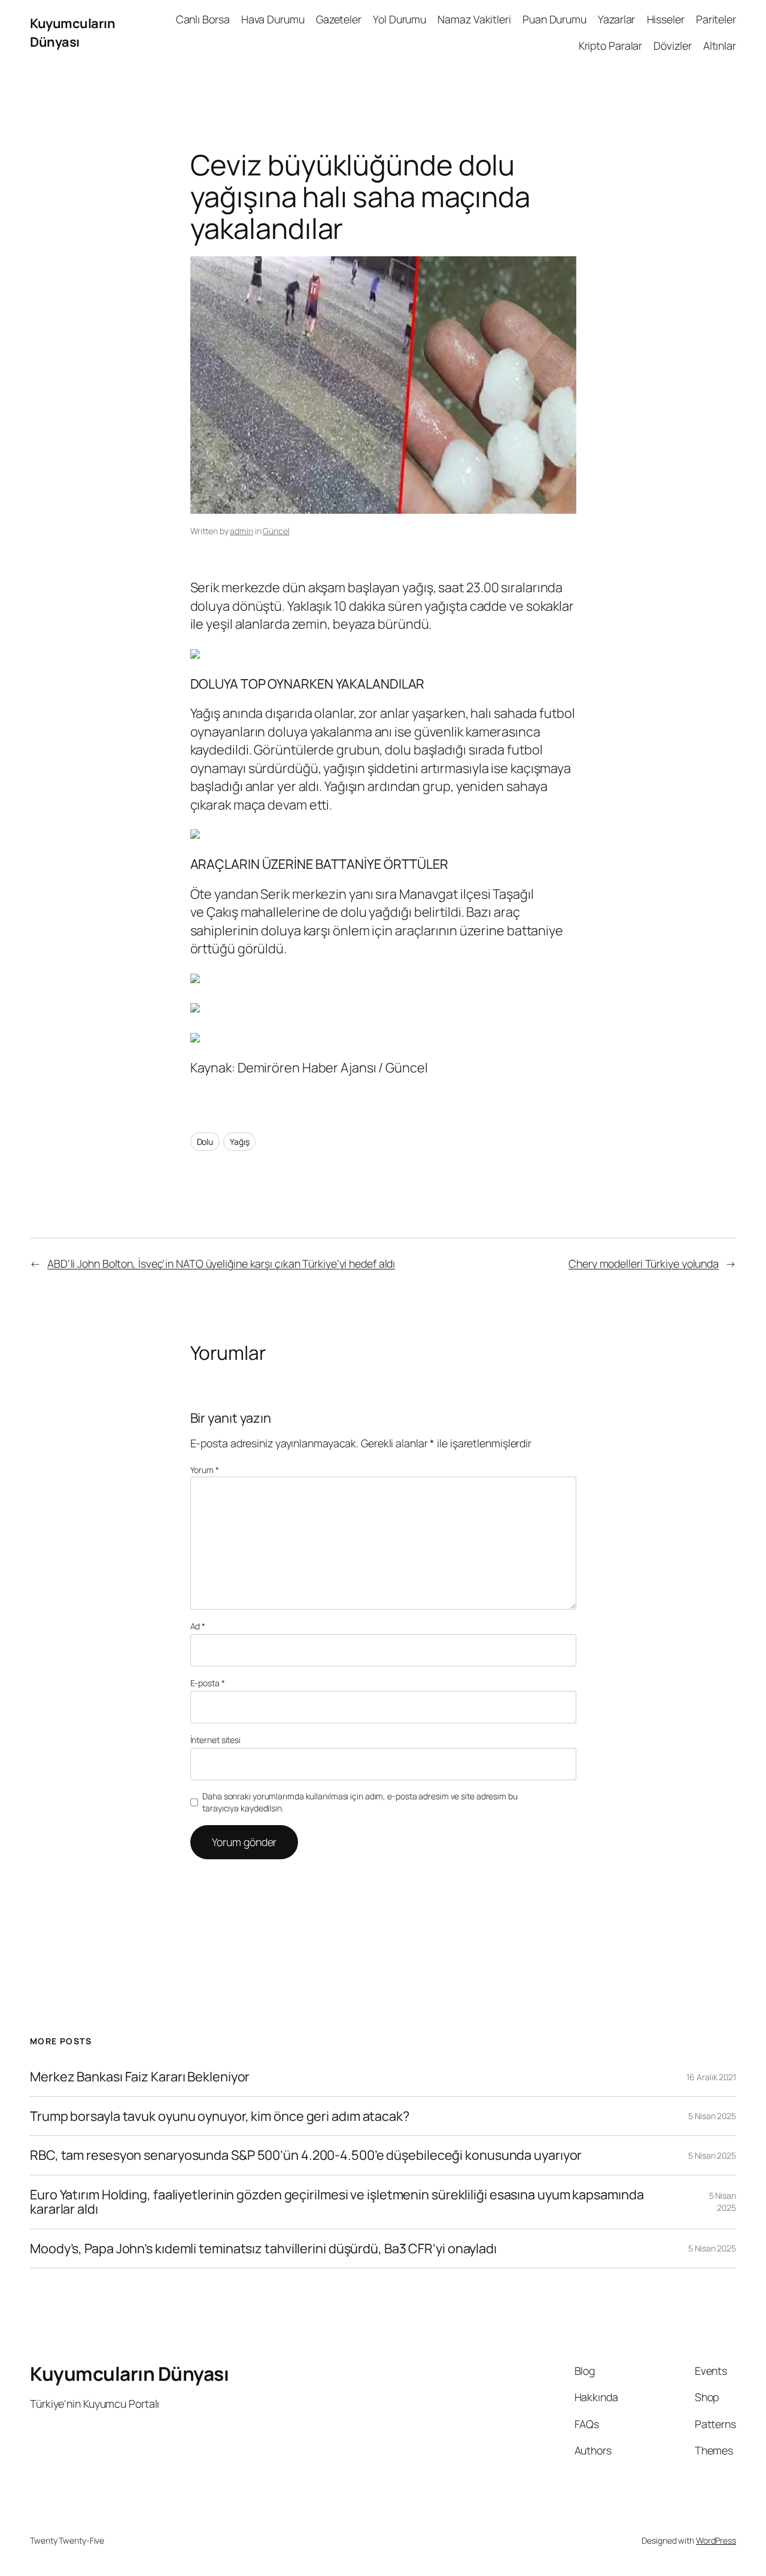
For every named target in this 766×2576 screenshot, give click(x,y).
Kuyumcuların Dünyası (72, 32)
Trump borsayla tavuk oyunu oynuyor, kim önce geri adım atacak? (220, 2116)
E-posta (208, 1683)
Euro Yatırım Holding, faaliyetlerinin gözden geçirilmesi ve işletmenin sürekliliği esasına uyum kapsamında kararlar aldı (337, 2202)
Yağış (240, 1142)
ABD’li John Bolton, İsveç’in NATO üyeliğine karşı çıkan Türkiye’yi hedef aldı (221, 1263)
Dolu (205, 1142)
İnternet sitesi (216, 1740)
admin (241, 531)
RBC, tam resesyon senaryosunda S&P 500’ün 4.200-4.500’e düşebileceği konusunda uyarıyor (306, 2155)
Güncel (276, 531)
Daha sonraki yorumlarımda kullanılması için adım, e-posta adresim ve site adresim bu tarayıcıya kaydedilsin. (360, 1802)
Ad (198, 1626)
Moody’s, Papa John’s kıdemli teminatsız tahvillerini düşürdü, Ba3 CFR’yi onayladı (263, 2248)
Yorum (205, 1470)
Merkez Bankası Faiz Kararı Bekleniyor (140, 2077)
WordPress (716, 2540)
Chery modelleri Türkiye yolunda (644, 1263)
